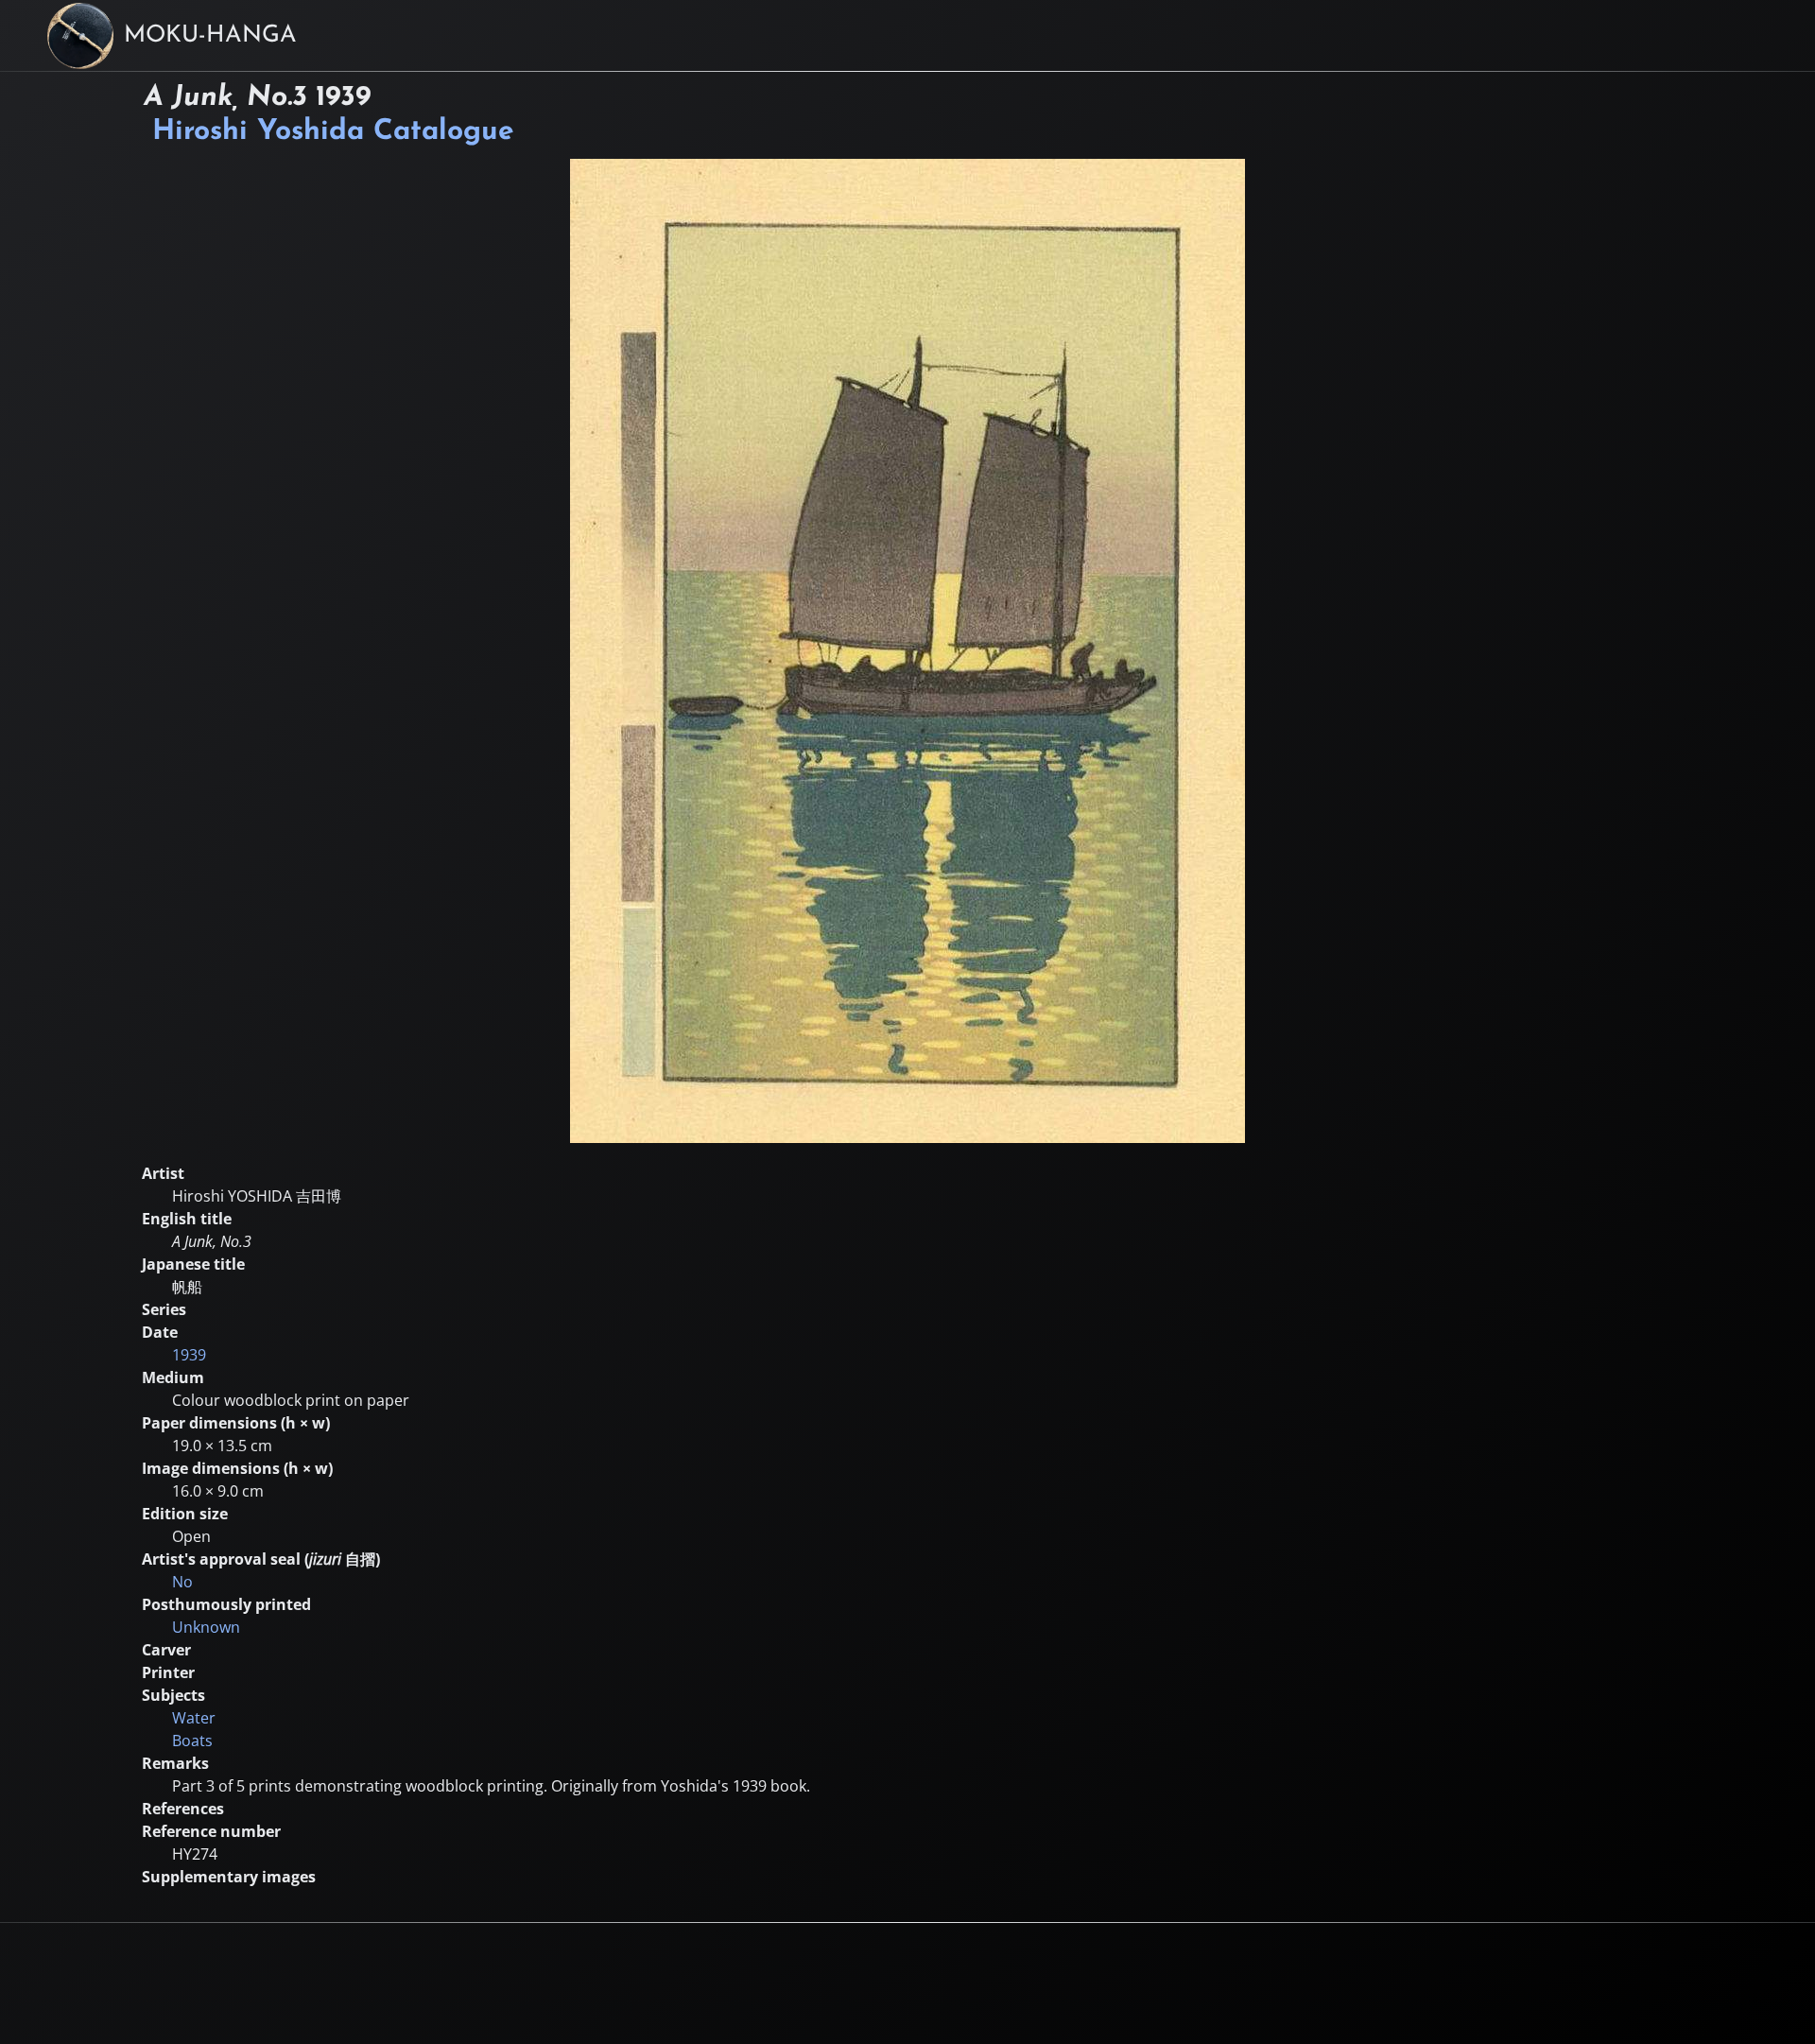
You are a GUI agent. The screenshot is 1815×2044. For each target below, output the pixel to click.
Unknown (206, 1627)
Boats (192, 1741)
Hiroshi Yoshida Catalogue (333, 132)
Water (194, 1718)
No (182, 1582)
